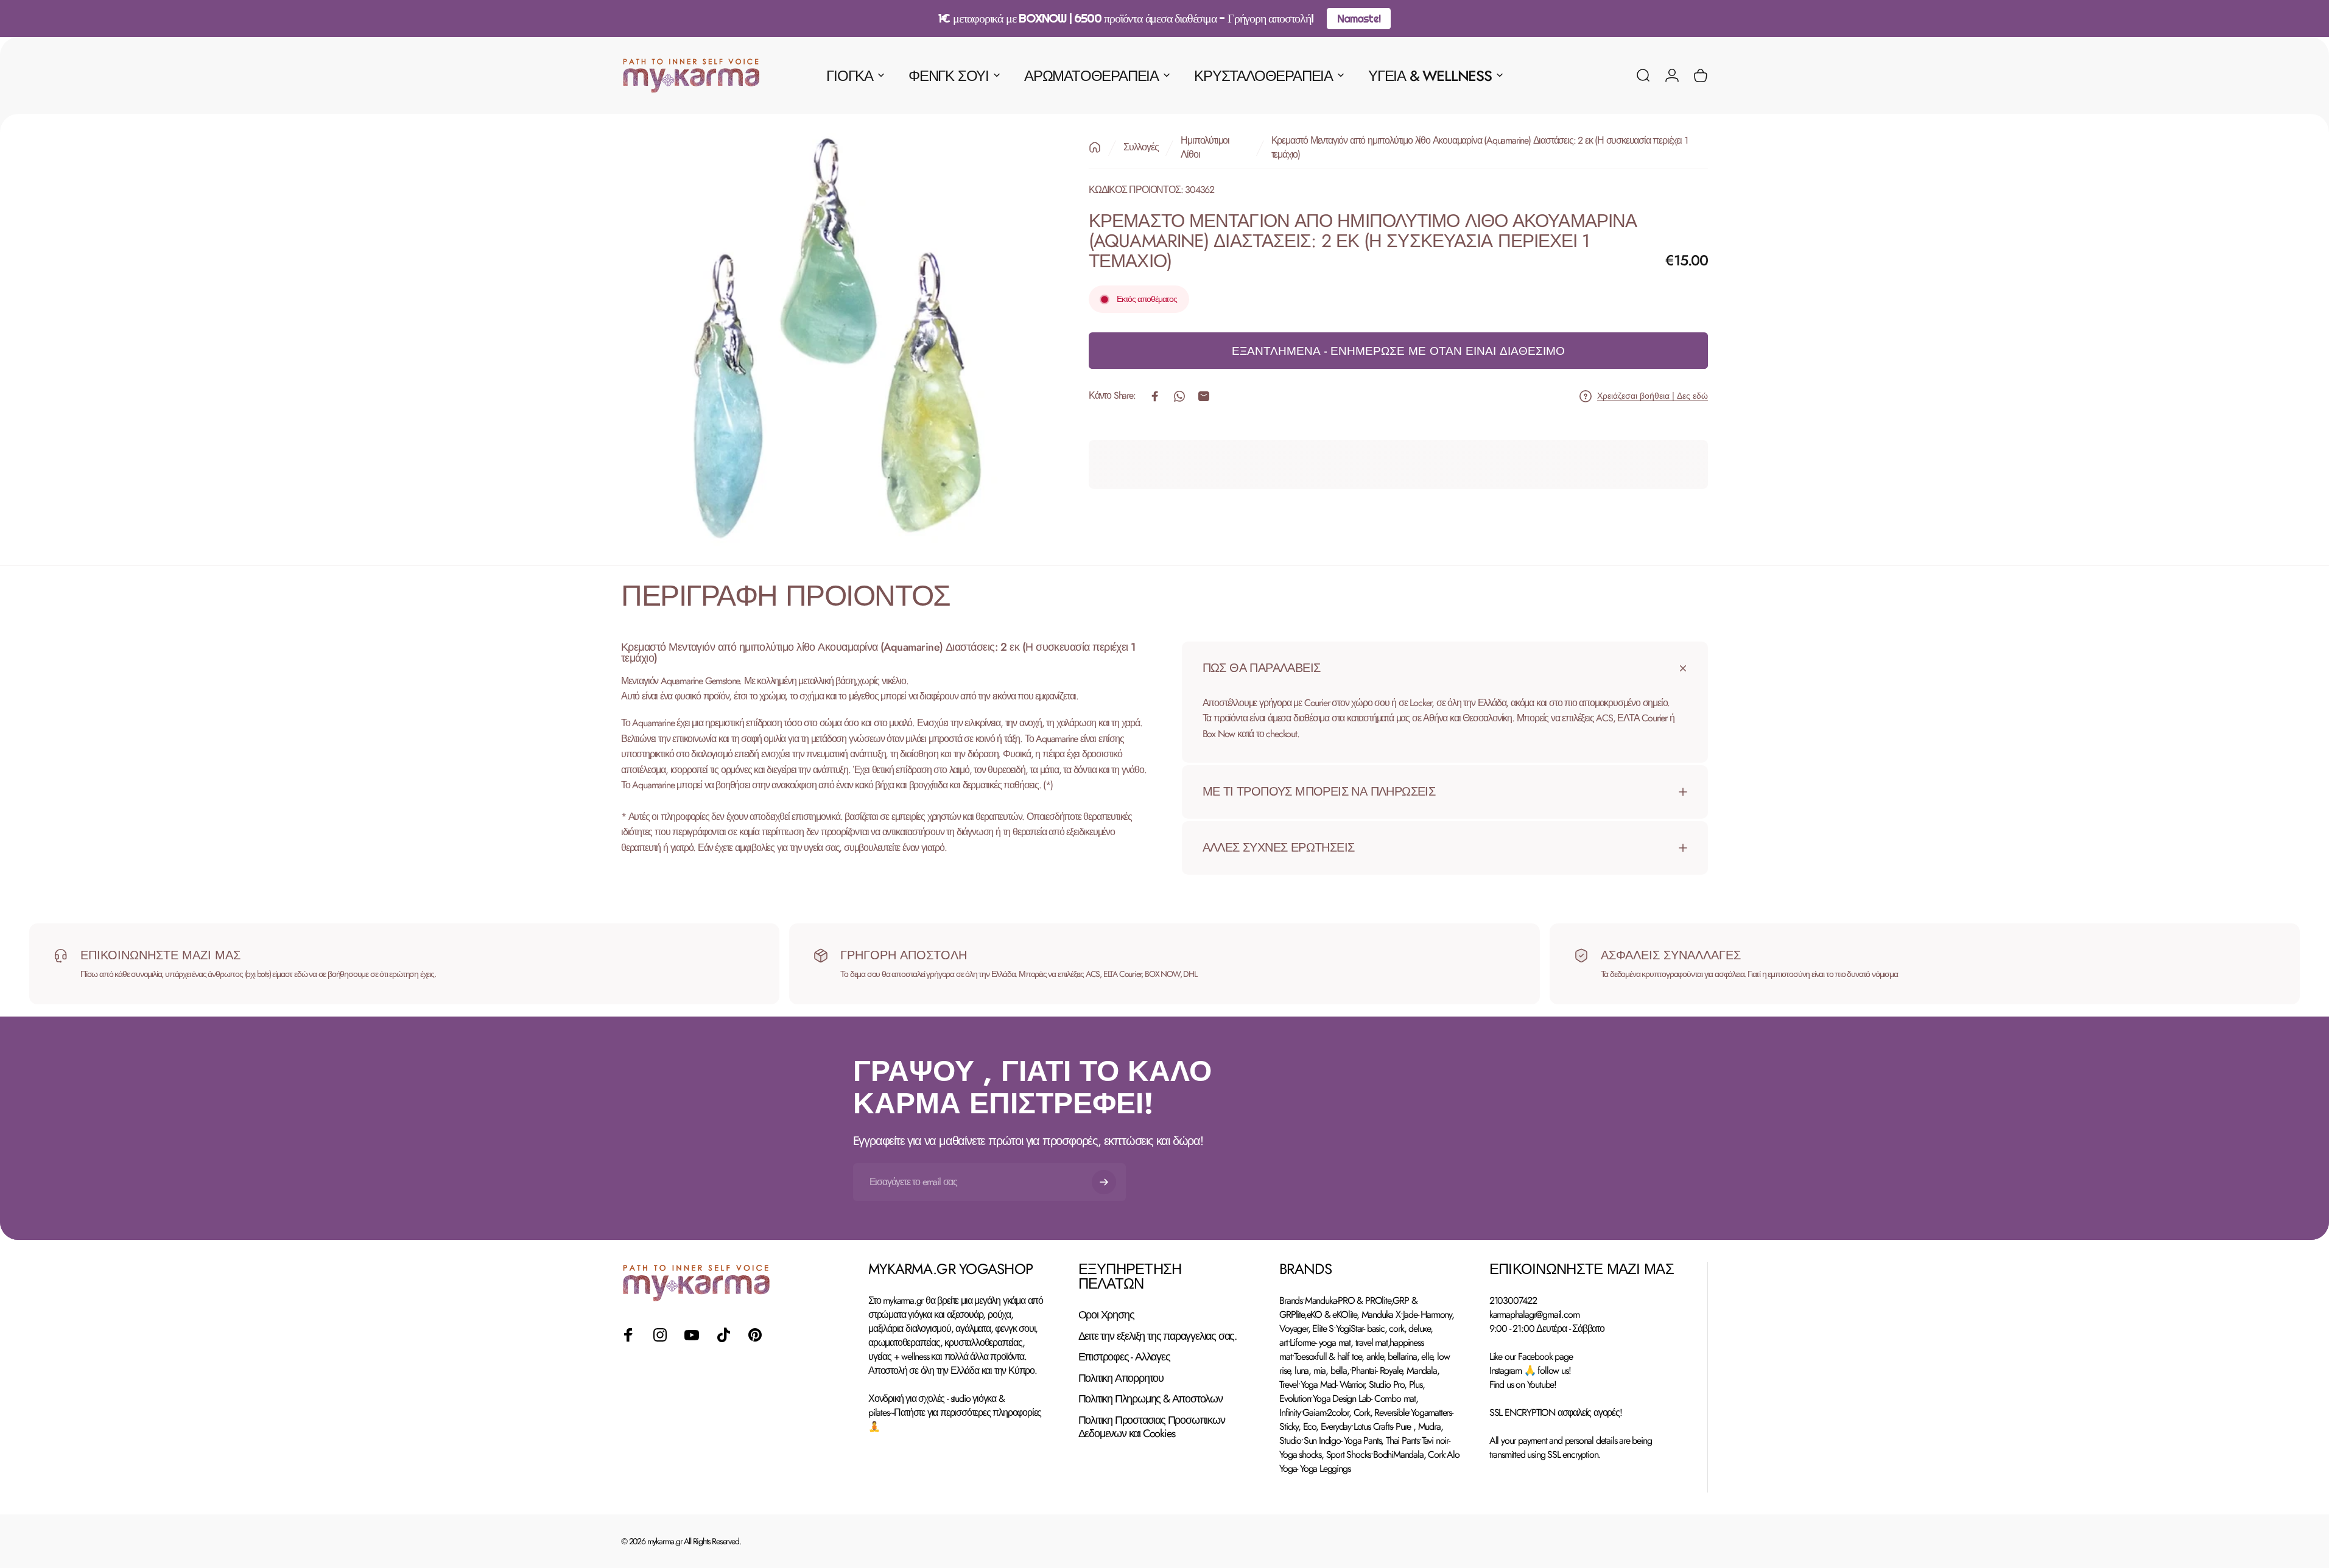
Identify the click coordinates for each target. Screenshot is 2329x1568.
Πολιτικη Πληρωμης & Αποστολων (1150, 1399)
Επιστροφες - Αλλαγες (1124, 1357)
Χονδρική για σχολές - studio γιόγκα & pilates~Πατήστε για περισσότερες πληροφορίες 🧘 (955, 1412)
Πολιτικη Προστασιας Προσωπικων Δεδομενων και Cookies (1152, 1427)
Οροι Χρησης (1106, 1315)
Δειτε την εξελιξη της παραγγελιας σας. (1157, 1336)
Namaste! (1358, 19)
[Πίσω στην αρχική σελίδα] (1095, 147)
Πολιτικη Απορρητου (1121, 1378)
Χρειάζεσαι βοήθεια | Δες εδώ (1653, 396)
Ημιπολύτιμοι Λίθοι (1205, 147)
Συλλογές (1141, 148)
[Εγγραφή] (1104, 1182)
